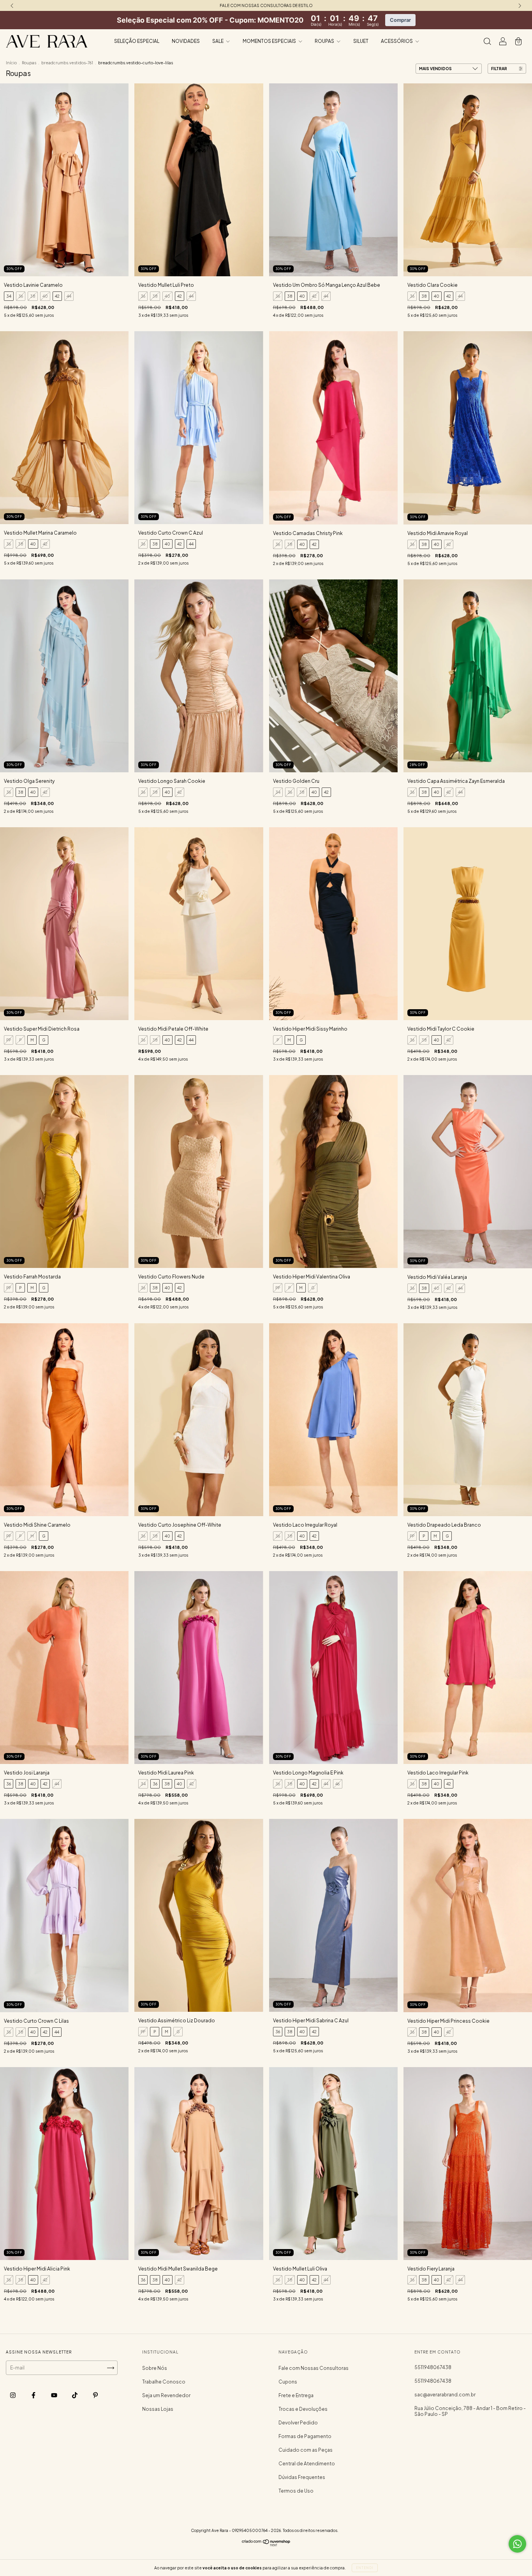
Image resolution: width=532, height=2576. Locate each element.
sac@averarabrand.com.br (445, 2395)
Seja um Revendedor (166, 2395)
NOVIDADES (186, 41)
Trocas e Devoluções (303, 2409)
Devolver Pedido (298, 2423)
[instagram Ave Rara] (13, 2395)
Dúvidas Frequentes (302, 2477)
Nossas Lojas (158, 2409)
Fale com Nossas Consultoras (314, 2368)
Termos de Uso (296, 2491)
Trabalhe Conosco (164, 2382)
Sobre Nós (155, 2368)
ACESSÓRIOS (397, 41)
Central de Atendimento (307, 2464)
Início (11, 63)
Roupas (29, 63)
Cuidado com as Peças (306, 2450)
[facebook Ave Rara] (34, 2395)
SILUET (361, 41)
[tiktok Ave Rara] (75, 2395)
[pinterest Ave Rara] (95, 2395)
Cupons (288, 2382)
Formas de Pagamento (305, 2436)
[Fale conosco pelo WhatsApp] (517, 2544)
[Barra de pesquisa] (487, 42)
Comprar (400, 20)
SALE (218, 41)
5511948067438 (433, 2367)
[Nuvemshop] (266, 2545)
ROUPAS (325, 41)
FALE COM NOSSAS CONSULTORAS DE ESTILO (266, 5)
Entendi (365, 2568)
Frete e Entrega (296, 2395)
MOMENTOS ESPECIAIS (270, 41)
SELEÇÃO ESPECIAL (137, 41)
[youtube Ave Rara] (55, 2395)
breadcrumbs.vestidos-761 (67, 63)
